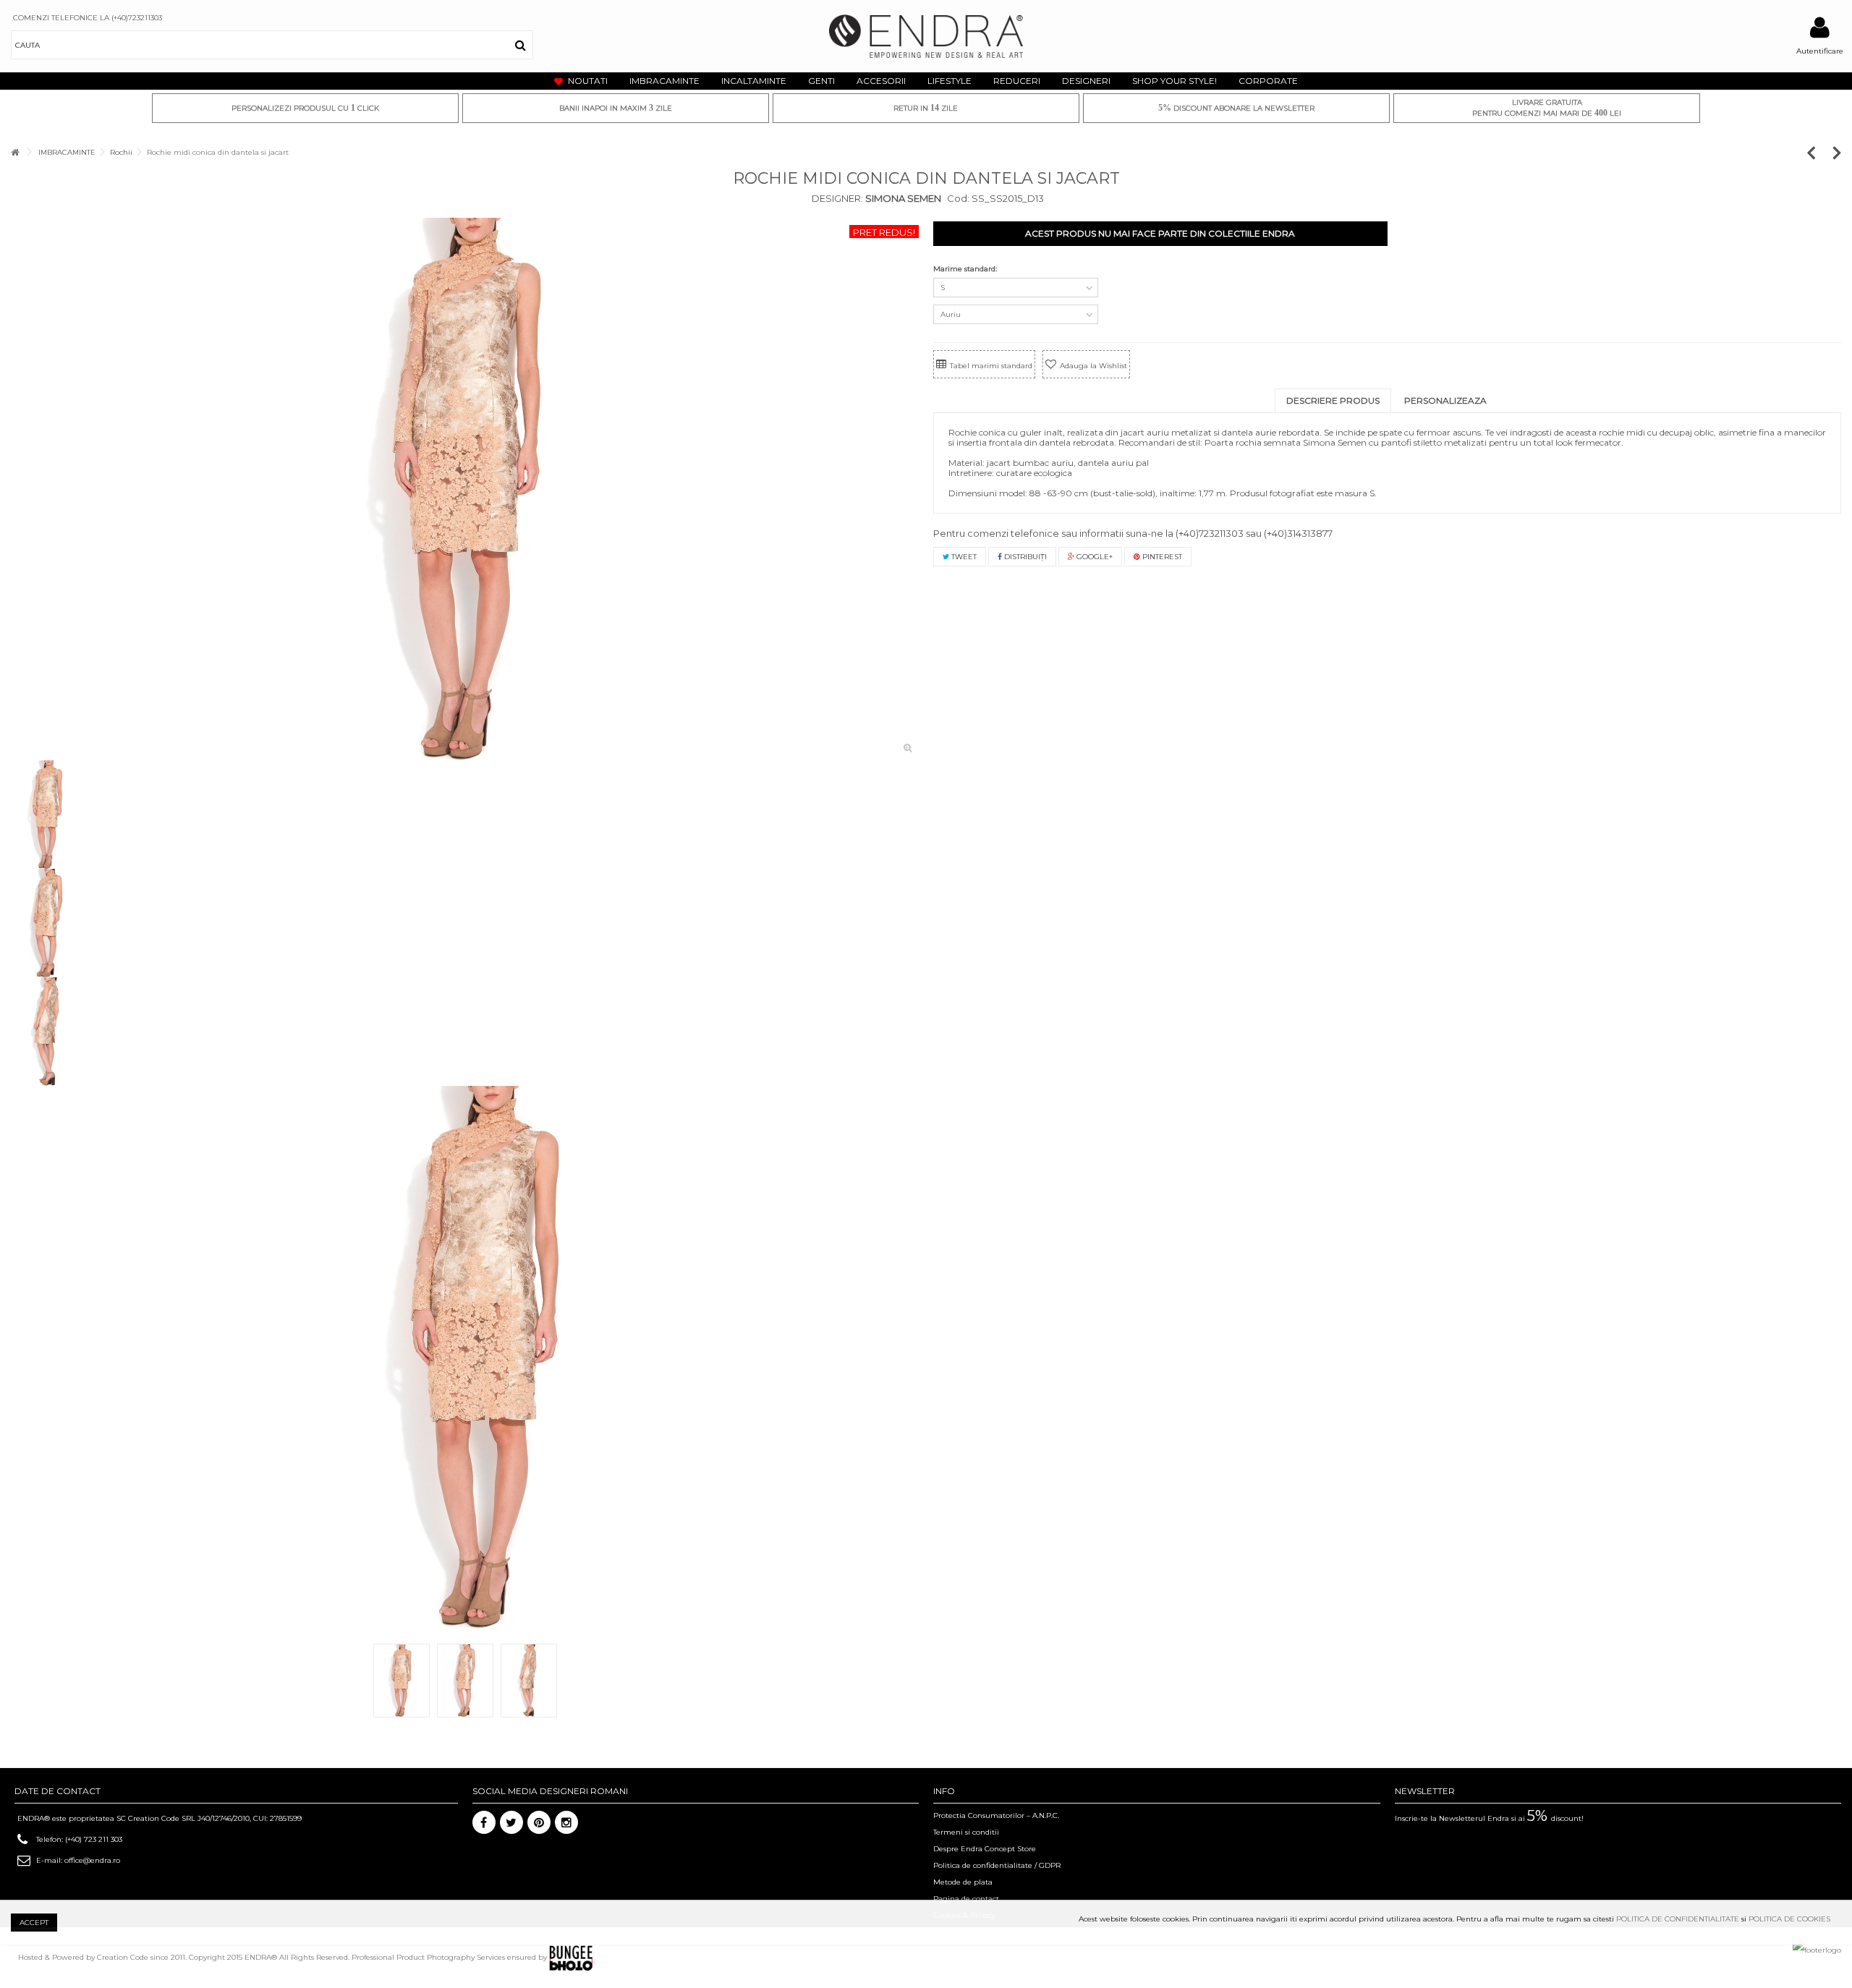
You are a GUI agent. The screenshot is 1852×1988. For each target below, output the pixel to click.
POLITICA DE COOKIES (1789, 1919)
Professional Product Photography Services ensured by (450, 1957)
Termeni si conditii (966, 1832)
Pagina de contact (966, 1899)
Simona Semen (902, 198)
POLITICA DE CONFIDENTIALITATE (1678, 1919)
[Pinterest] (539, 1822)
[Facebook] (484, 1822)
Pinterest (1161, 557)
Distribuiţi (1024, 557)
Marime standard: (966, 269)
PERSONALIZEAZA (1445, 400)
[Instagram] (566, 1822)
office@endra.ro (92, 1860)
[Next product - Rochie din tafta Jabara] (1837, 152)
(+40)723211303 (1210, 533)
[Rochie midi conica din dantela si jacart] (465, 489)
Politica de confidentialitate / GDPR (997, 1865)
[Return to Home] (15, 152)
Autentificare (1820, 51)
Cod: (958, 198)
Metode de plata (963, 1882)
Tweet (963, 557)
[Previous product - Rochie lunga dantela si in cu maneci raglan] (1818, 152)
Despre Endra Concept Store (985, 1849)
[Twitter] (511, 1822)
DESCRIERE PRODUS (1333, 400)
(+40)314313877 (1298, 533)
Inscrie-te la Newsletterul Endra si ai (1489, 1818)
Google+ (1093, 557)
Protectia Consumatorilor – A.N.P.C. (996, 1815)
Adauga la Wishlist (1093, 366)
